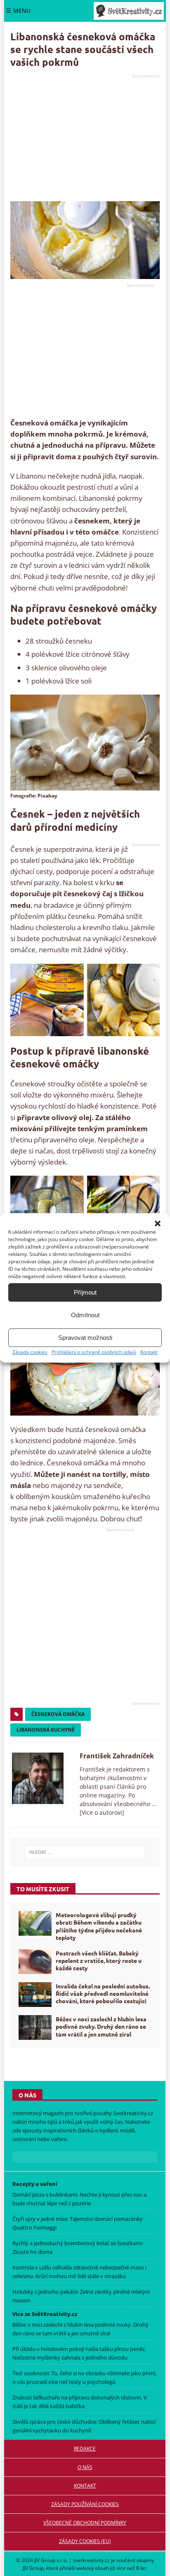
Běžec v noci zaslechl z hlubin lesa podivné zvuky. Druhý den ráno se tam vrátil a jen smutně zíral (101, 2026)
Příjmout (85, 1292)
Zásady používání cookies (85, 2504)
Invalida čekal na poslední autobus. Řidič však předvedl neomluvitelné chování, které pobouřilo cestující (103, 1993)
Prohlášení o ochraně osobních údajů (94, 1352)
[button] (158, 1223)
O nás (85, 2467)
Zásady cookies (30, 1352)
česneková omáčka (58, 1714)
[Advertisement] (85, 138)
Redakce (85, 2449)
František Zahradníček (117, 1756)
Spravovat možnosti (85, 1338)
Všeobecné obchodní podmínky (85, 2523)
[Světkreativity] (129, 11)
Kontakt (149, 1352)
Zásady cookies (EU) (85, 2541)
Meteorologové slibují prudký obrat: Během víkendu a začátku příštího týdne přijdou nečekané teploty (99, 1926)
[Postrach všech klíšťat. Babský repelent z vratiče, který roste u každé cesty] (35, 1962)
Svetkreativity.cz (133, 2113)
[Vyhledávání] (85, 1852)
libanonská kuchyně (46, 1730)
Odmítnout (85, 1315)
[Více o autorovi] (102, 1812)
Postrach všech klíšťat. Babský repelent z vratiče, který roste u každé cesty (99, 1960)
